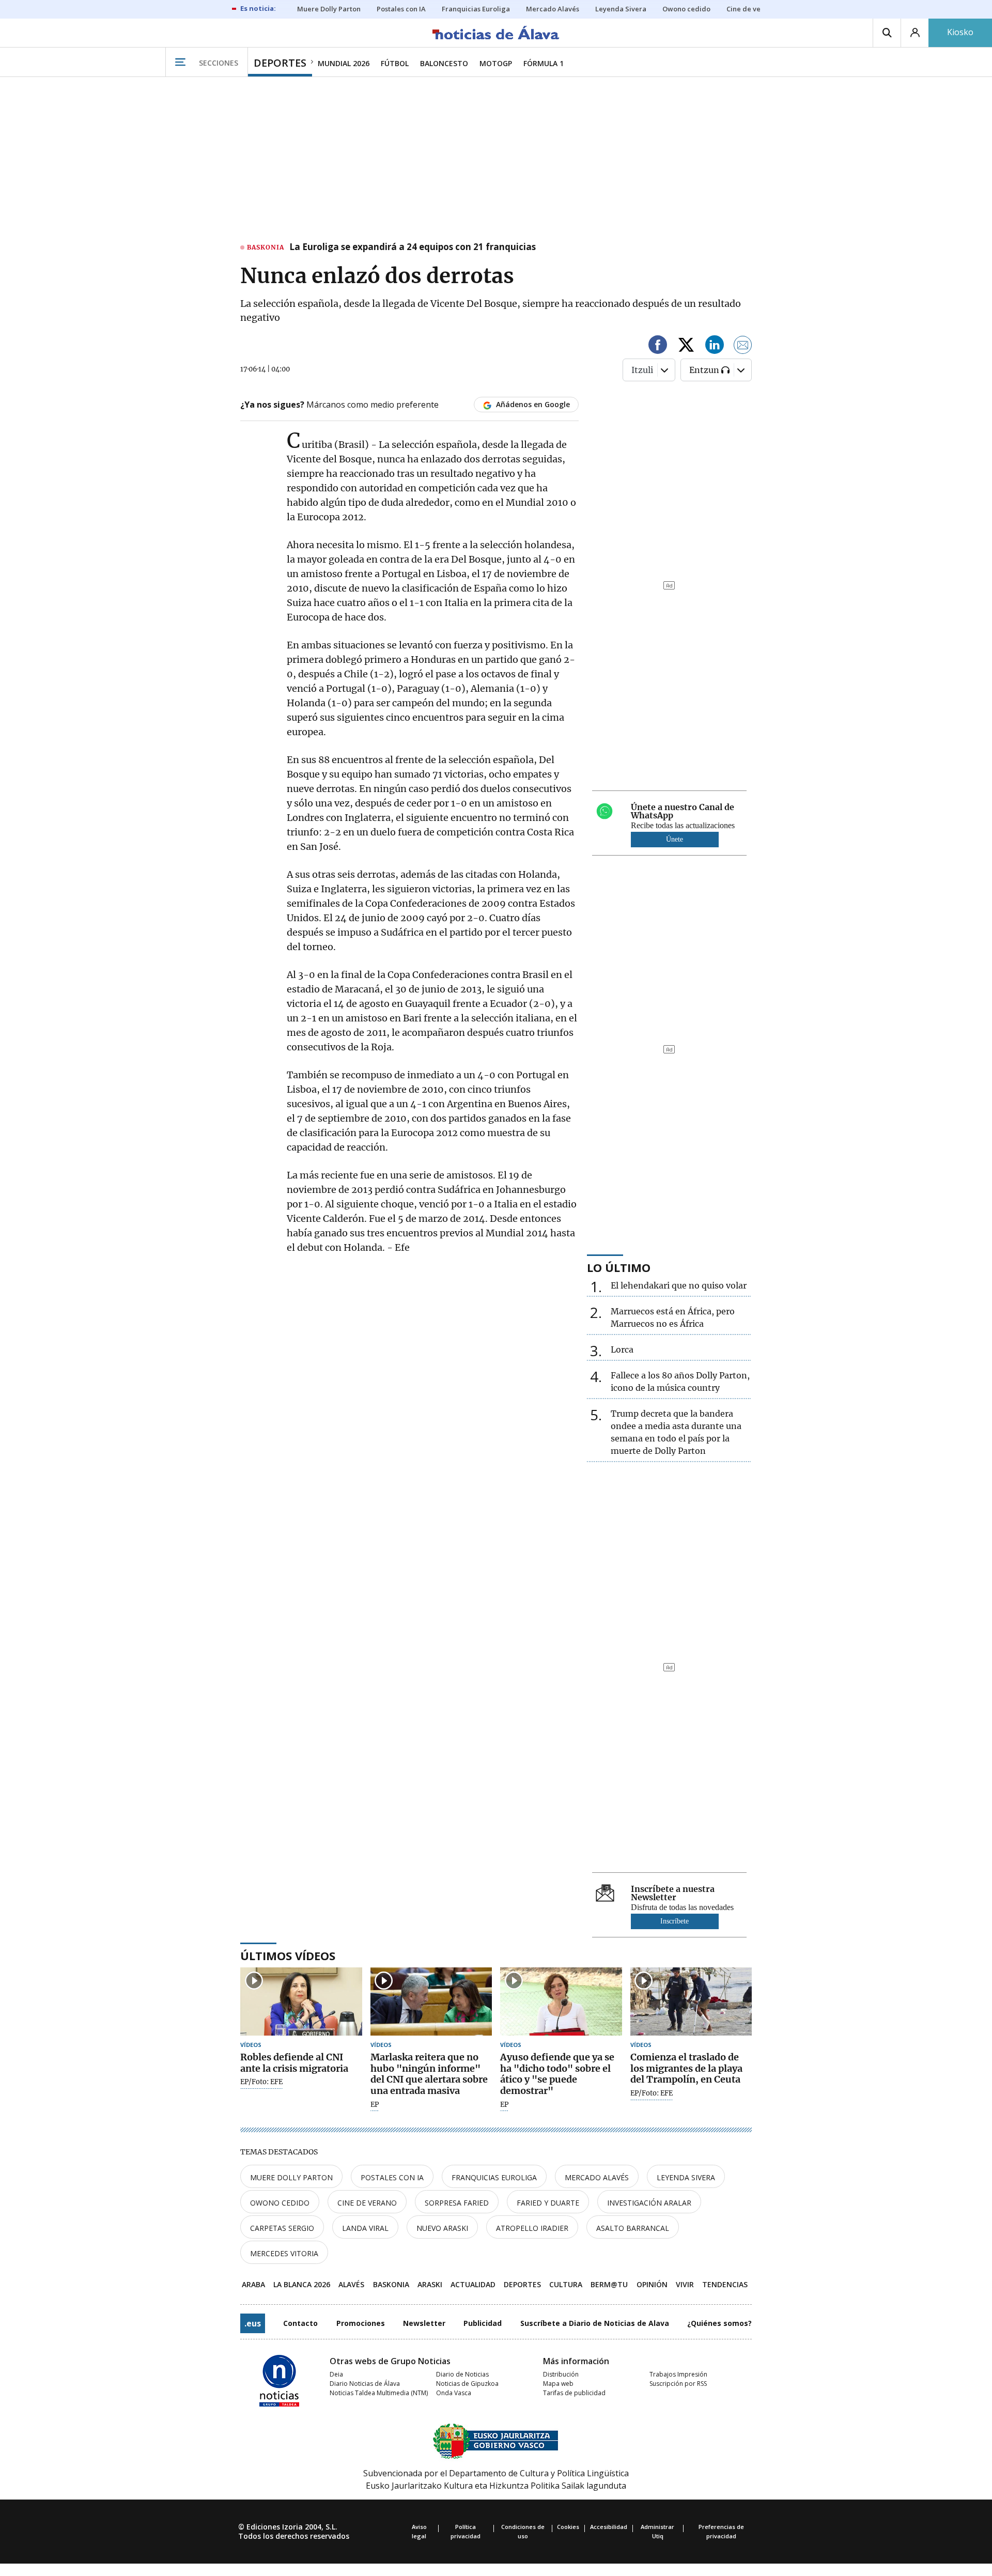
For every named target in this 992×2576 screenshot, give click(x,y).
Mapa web (558, 2384)
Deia (336, 2374)
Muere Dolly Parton (291, 2177)
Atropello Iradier (532, 2228)
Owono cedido (280, 2203)
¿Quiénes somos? (719, 2323)
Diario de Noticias (462, 2374)
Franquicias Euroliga (494, 2177)
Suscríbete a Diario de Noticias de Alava (595, 2323)
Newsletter (424, 2323)
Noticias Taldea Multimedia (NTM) (379, 2393)
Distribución (561, 2374)
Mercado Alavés (597, 2177)
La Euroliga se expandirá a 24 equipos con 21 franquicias (413, 247)
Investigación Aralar (649, 2203)
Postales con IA (392, 2177)
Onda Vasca (454, 2393)
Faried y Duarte (548, 2203)
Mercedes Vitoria (284, 2253)
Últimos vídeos (288, 1956)
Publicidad (483, 2323)
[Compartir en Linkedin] (715, 346)
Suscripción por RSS (678, 2384)
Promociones (361, 2323)
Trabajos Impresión (678, 2374)
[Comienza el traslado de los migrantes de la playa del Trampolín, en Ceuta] (691, 2002)
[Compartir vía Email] (743, 346)
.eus (253, 2323)
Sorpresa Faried (457, 2203)
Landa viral (365, 2228)
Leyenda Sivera (686, 2177)
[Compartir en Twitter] (686, 346)
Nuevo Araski (442, 2228)
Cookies (568, 2527)
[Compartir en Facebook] (658, 346)
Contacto (300, 2323)
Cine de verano (367, 2203)
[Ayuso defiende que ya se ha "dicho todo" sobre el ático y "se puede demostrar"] (561, 2002)
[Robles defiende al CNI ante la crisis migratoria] (301, 2002)
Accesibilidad (609, 2527)
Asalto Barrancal (633, 2228)
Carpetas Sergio (282, 2228)
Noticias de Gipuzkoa (467, 2384)
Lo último (619, 1267)
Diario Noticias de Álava (365, 2384)
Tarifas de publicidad (574, 2393)
